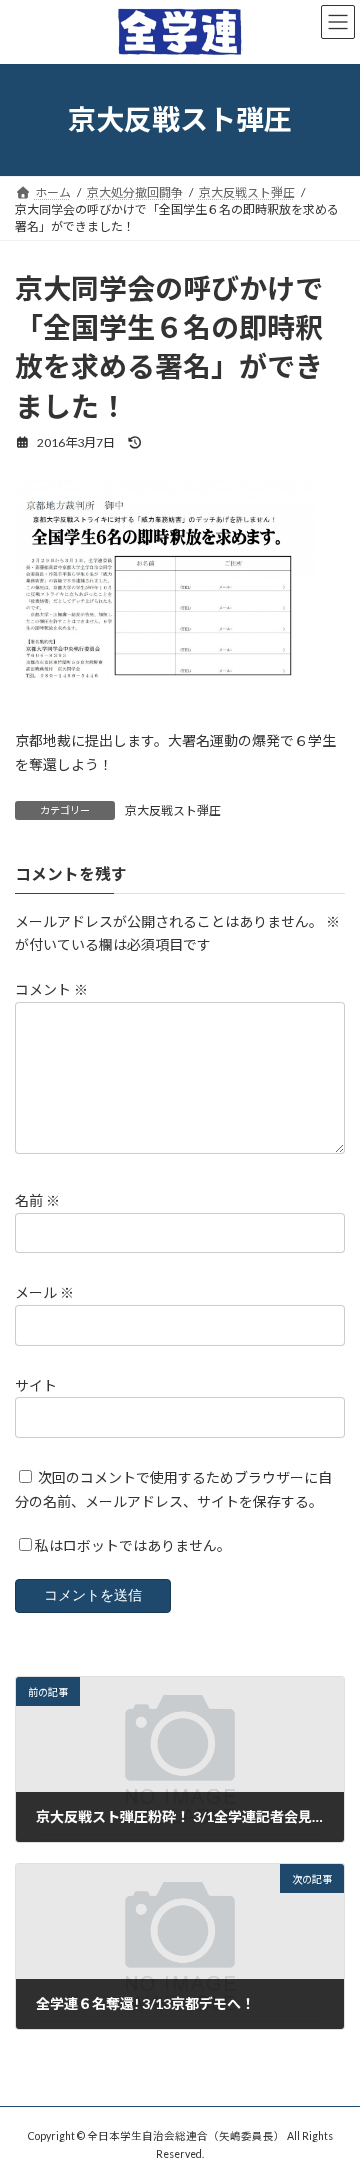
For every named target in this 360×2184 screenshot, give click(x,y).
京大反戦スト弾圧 (173, 810)
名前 (37, 1200)
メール (44, 1292)
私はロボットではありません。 (133, 1545)
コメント (51, 989)
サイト (36, 1384)
